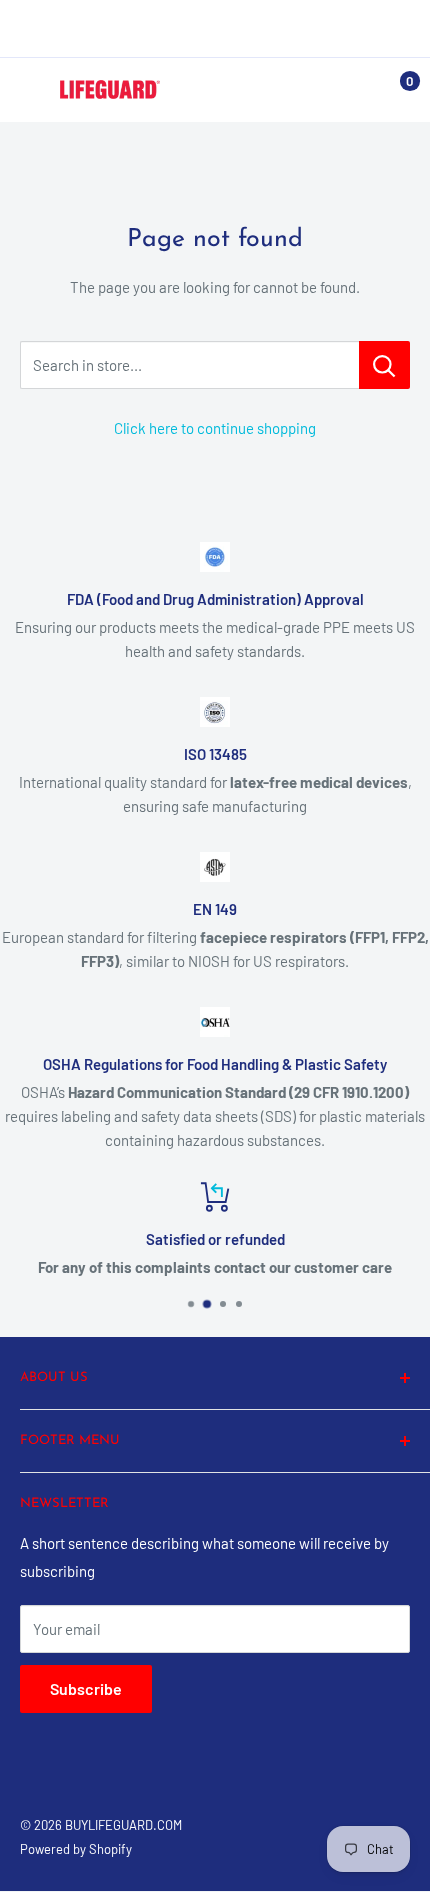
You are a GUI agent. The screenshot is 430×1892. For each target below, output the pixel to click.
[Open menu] (30, 91)
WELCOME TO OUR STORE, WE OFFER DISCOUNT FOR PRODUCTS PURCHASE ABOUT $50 (215, 28)
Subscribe (86, 1688)
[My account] (353, 90)
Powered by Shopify (76, 1849)
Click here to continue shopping (215, 428)
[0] (393, 90)
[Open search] (314, 90)
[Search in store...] (384, 365)
